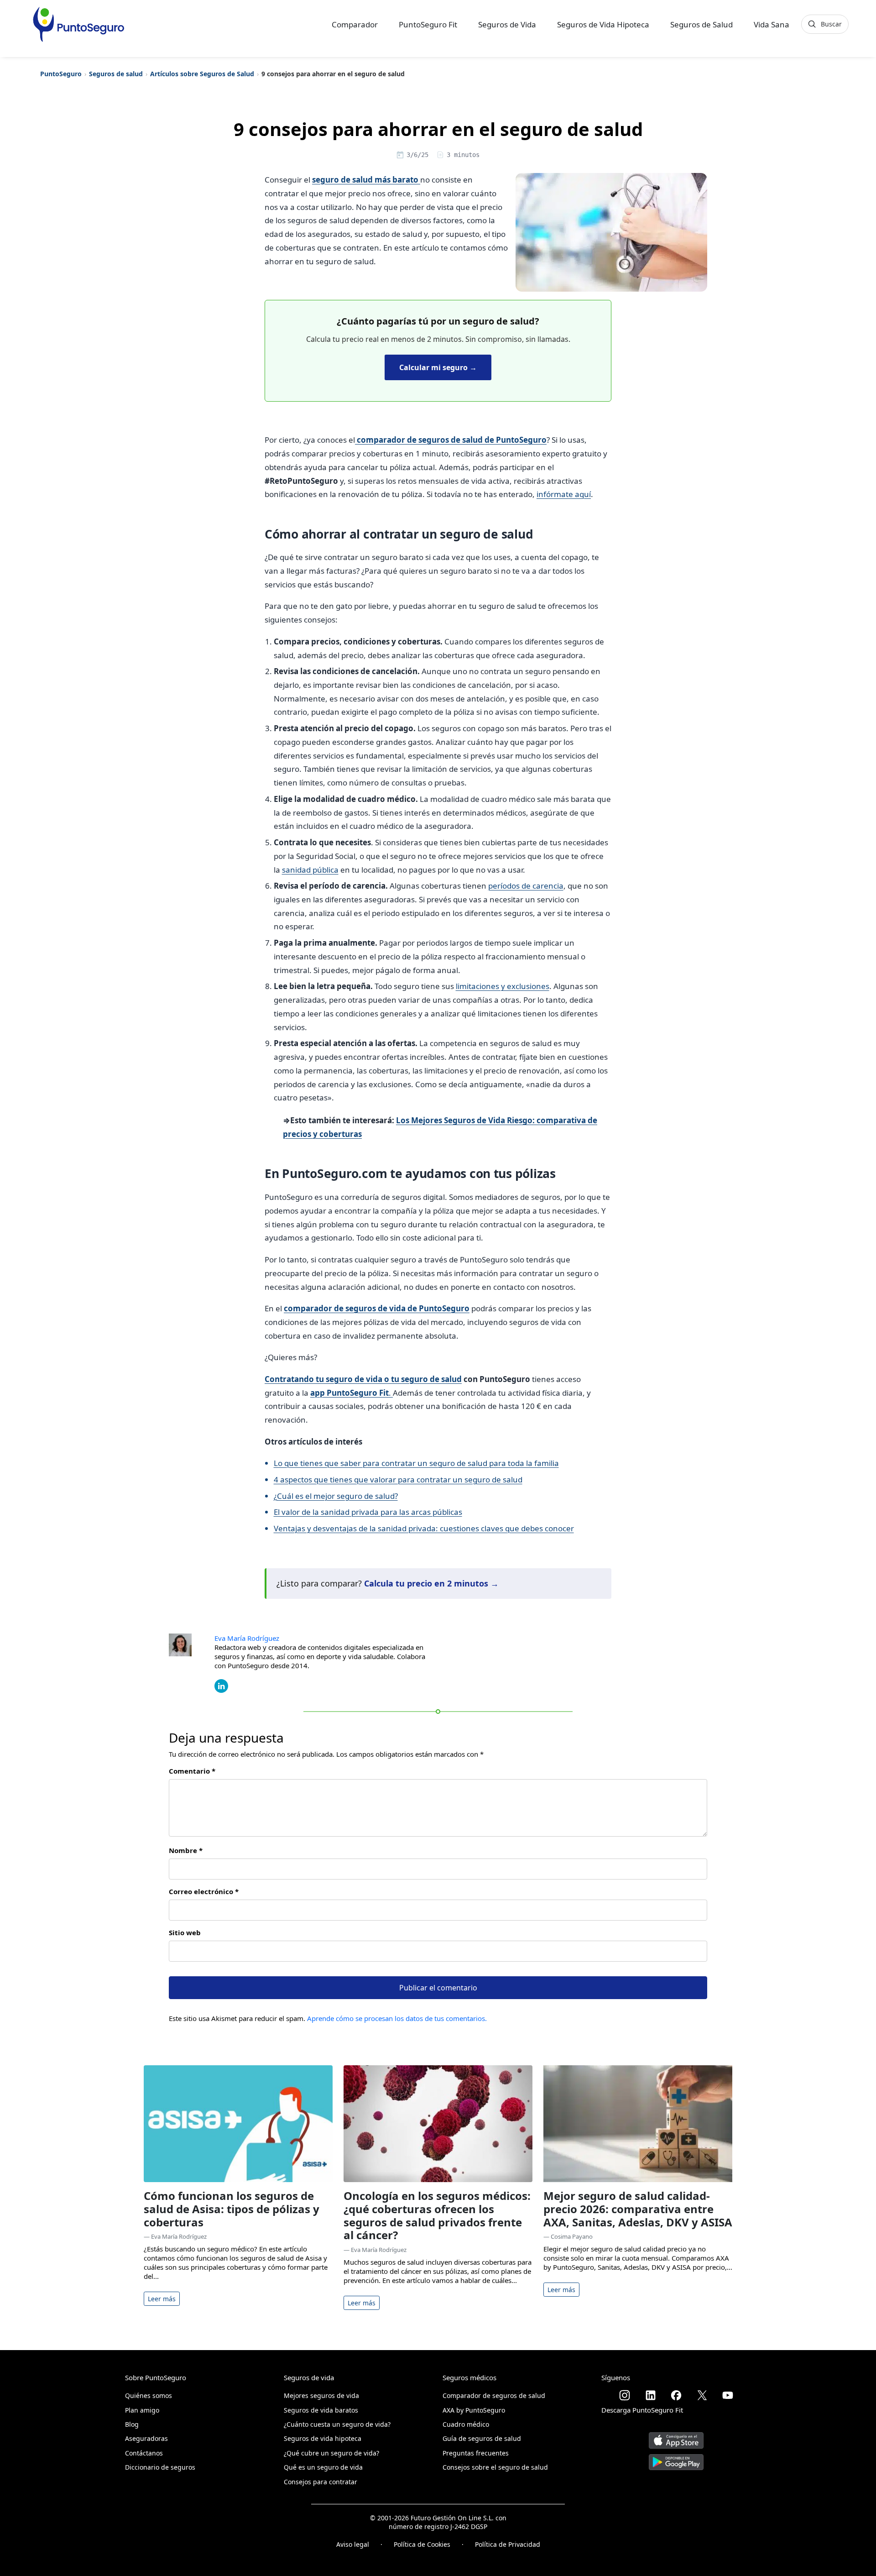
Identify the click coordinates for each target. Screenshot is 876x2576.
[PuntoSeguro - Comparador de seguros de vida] (78, 24)
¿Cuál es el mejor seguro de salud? (336, 1496)
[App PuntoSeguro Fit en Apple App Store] (676, 2437)
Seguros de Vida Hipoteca (603, 24)
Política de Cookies (422, 2544)
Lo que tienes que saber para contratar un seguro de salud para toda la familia (416, 1463)
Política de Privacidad (508, 2544)
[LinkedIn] (221, 1685)
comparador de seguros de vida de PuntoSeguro (377, 1308)
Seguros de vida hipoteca (323, 2438)
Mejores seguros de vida (321, 2395)
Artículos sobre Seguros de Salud (202, 74)
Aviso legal (353, 2544)
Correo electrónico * (204, 1891)
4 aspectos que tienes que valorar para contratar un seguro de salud (398, 1479)
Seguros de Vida (507, 24)
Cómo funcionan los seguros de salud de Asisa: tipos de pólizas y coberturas (232, 2209)
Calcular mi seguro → (438, 367)
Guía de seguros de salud (482, 2438)
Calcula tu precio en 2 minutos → (431, 1583)
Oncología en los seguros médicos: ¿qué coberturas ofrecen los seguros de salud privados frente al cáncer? (437, 2215)
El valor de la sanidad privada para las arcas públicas (368, 1512)
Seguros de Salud (701, 24)
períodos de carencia (526, 886)
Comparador (355, 24)
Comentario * (192, 1771)
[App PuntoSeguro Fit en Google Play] (676, 2458)
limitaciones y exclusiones (503, 986)
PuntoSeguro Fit (428, 24)
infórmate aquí (564, 494)
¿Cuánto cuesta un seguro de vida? (337, 2424)
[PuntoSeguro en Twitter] (702, 2395)
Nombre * (186, 1850)
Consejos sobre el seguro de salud (495, 2467)
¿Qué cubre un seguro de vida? (331, 2453)
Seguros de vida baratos (321, 2410)
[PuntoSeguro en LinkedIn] (651, 2395)
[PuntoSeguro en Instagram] (625, 2395)
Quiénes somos (149, 2395)
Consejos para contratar (321, 2482)
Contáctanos (144, 2453)
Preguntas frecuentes (476, 2453)
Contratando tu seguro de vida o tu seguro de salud (363, 1379)
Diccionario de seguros (160, 2467)
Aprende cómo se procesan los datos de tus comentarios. (397, 2018)
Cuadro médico (466, 2424)
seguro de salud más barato (366, 180)
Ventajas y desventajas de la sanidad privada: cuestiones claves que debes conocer (424, 1528)
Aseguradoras (146, 2438)
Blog (132, 2424)
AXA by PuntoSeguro (474, 2410)
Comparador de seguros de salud (494, 2395)
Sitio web (185, 1932)
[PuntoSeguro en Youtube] (728, 2395)
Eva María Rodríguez (247, 1638)
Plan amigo (142, 2410)
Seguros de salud (116, 74)
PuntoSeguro (61, 74)
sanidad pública (310, 870)
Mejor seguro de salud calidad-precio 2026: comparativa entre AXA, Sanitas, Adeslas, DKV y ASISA (638, 2209)
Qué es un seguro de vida (323, 2467)
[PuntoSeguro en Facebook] (676, 2395)
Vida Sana (772, 24)
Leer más (162, 2299)
